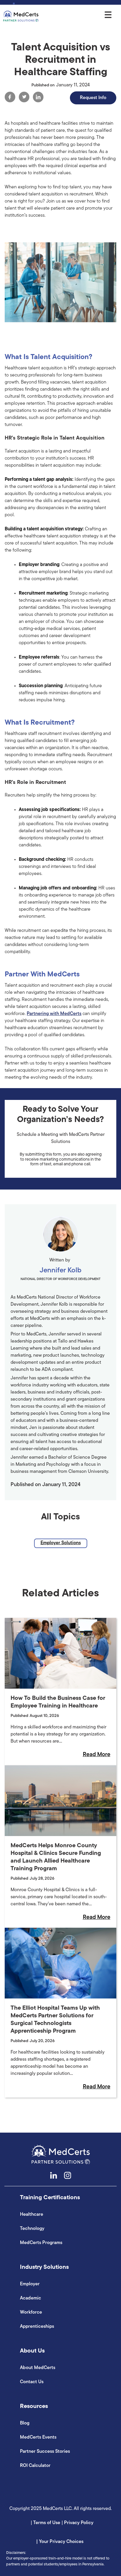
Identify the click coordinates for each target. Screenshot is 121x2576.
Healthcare (32, 2215)
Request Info (93, 98)
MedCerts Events (38, 2437)
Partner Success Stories (45, 2452)
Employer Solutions (61, 1543)
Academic (31, 2298)
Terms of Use (47, 2523)
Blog (25, 2423)
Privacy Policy (79, 2523)
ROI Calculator (35, 2466)
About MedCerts (38, 2368)
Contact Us (32, 2382)
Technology (32, 2229)
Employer (30, 2284)
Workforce (31, 2312)
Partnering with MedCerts (54, 1014)
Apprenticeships (37, 2327)
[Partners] (21, 16)
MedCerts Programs (41, 2243)
